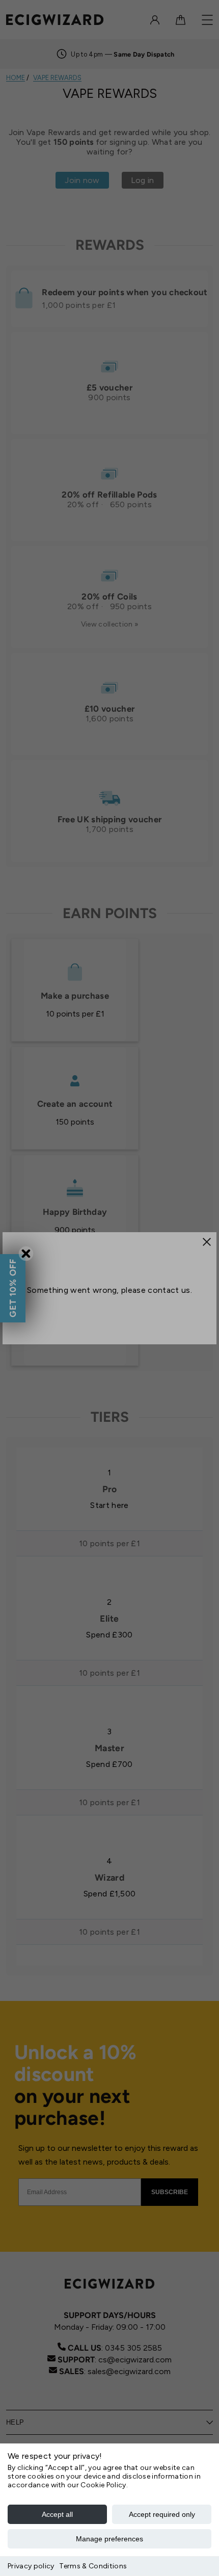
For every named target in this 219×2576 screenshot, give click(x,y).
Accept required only (162, 2514)
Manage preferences (109, 2539)
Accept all (57, 2514)
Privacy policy (31, 2566)
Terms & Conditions (93, 2566)
